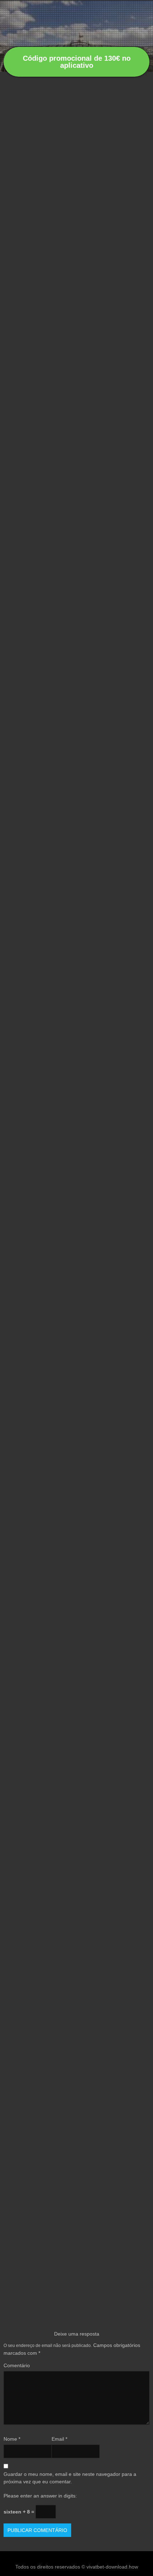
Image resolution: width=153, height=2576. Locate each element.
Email (59, 2439)
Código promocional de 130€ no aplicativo (77, 62)
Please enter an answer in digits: (40, 2496)
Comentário (17, 2365)
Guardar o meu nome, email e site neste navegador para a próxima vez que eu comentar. (70, 2478)
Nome (12, 2439)
